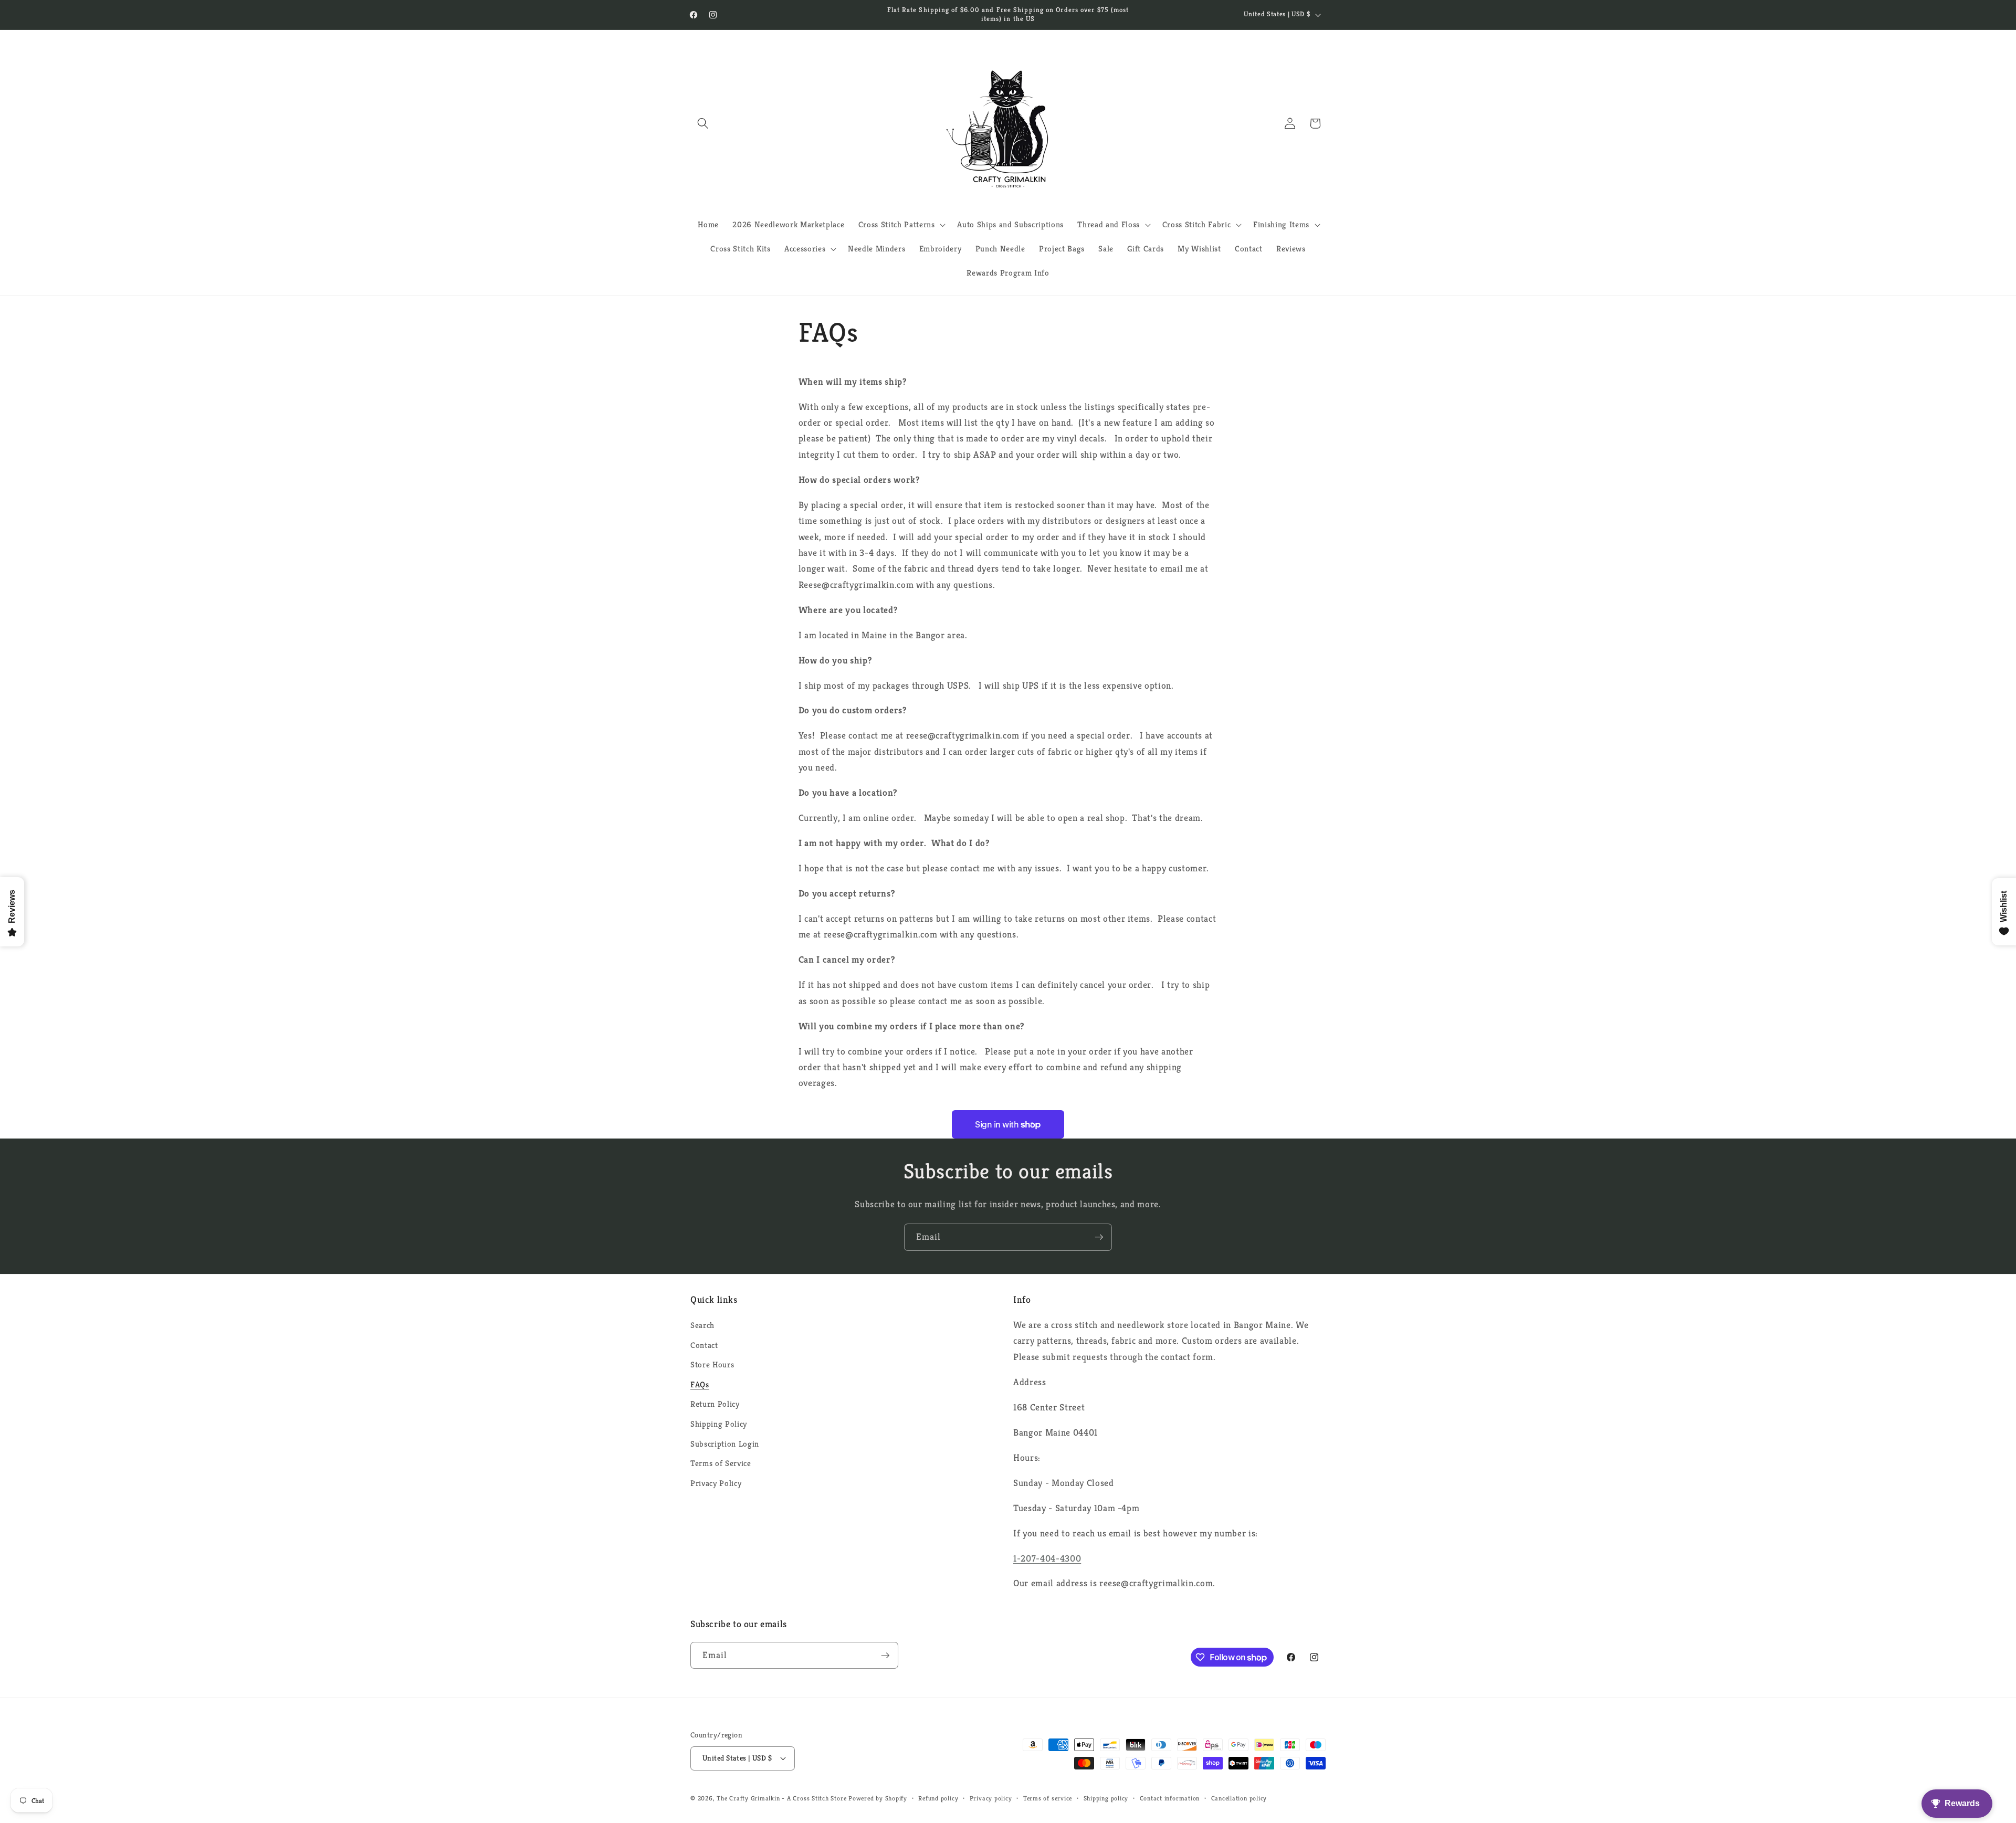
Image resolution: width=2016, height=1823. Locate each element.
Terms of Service (721, 1463)
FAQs (700, 1384)
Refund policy (938, 1798)
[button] (703, 123)
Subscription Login (725, 1444)
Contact (704, 1345)
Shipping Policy (719, 1424)
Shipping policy (1106, 1798)
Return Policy (715, 1404)
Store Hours (712, 1364)
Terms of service (1048, 1798)
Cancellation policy (1239, 1798)
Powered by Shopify (878, 1798)
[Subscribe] (1099, 1237)
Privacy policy (991, 1798)
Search (702, 1325)
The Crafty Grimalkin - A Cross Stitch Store (781, 1798)
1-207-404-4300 (1047, 1558)
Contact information (1170, 1798)
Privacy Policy (716, 1483)
